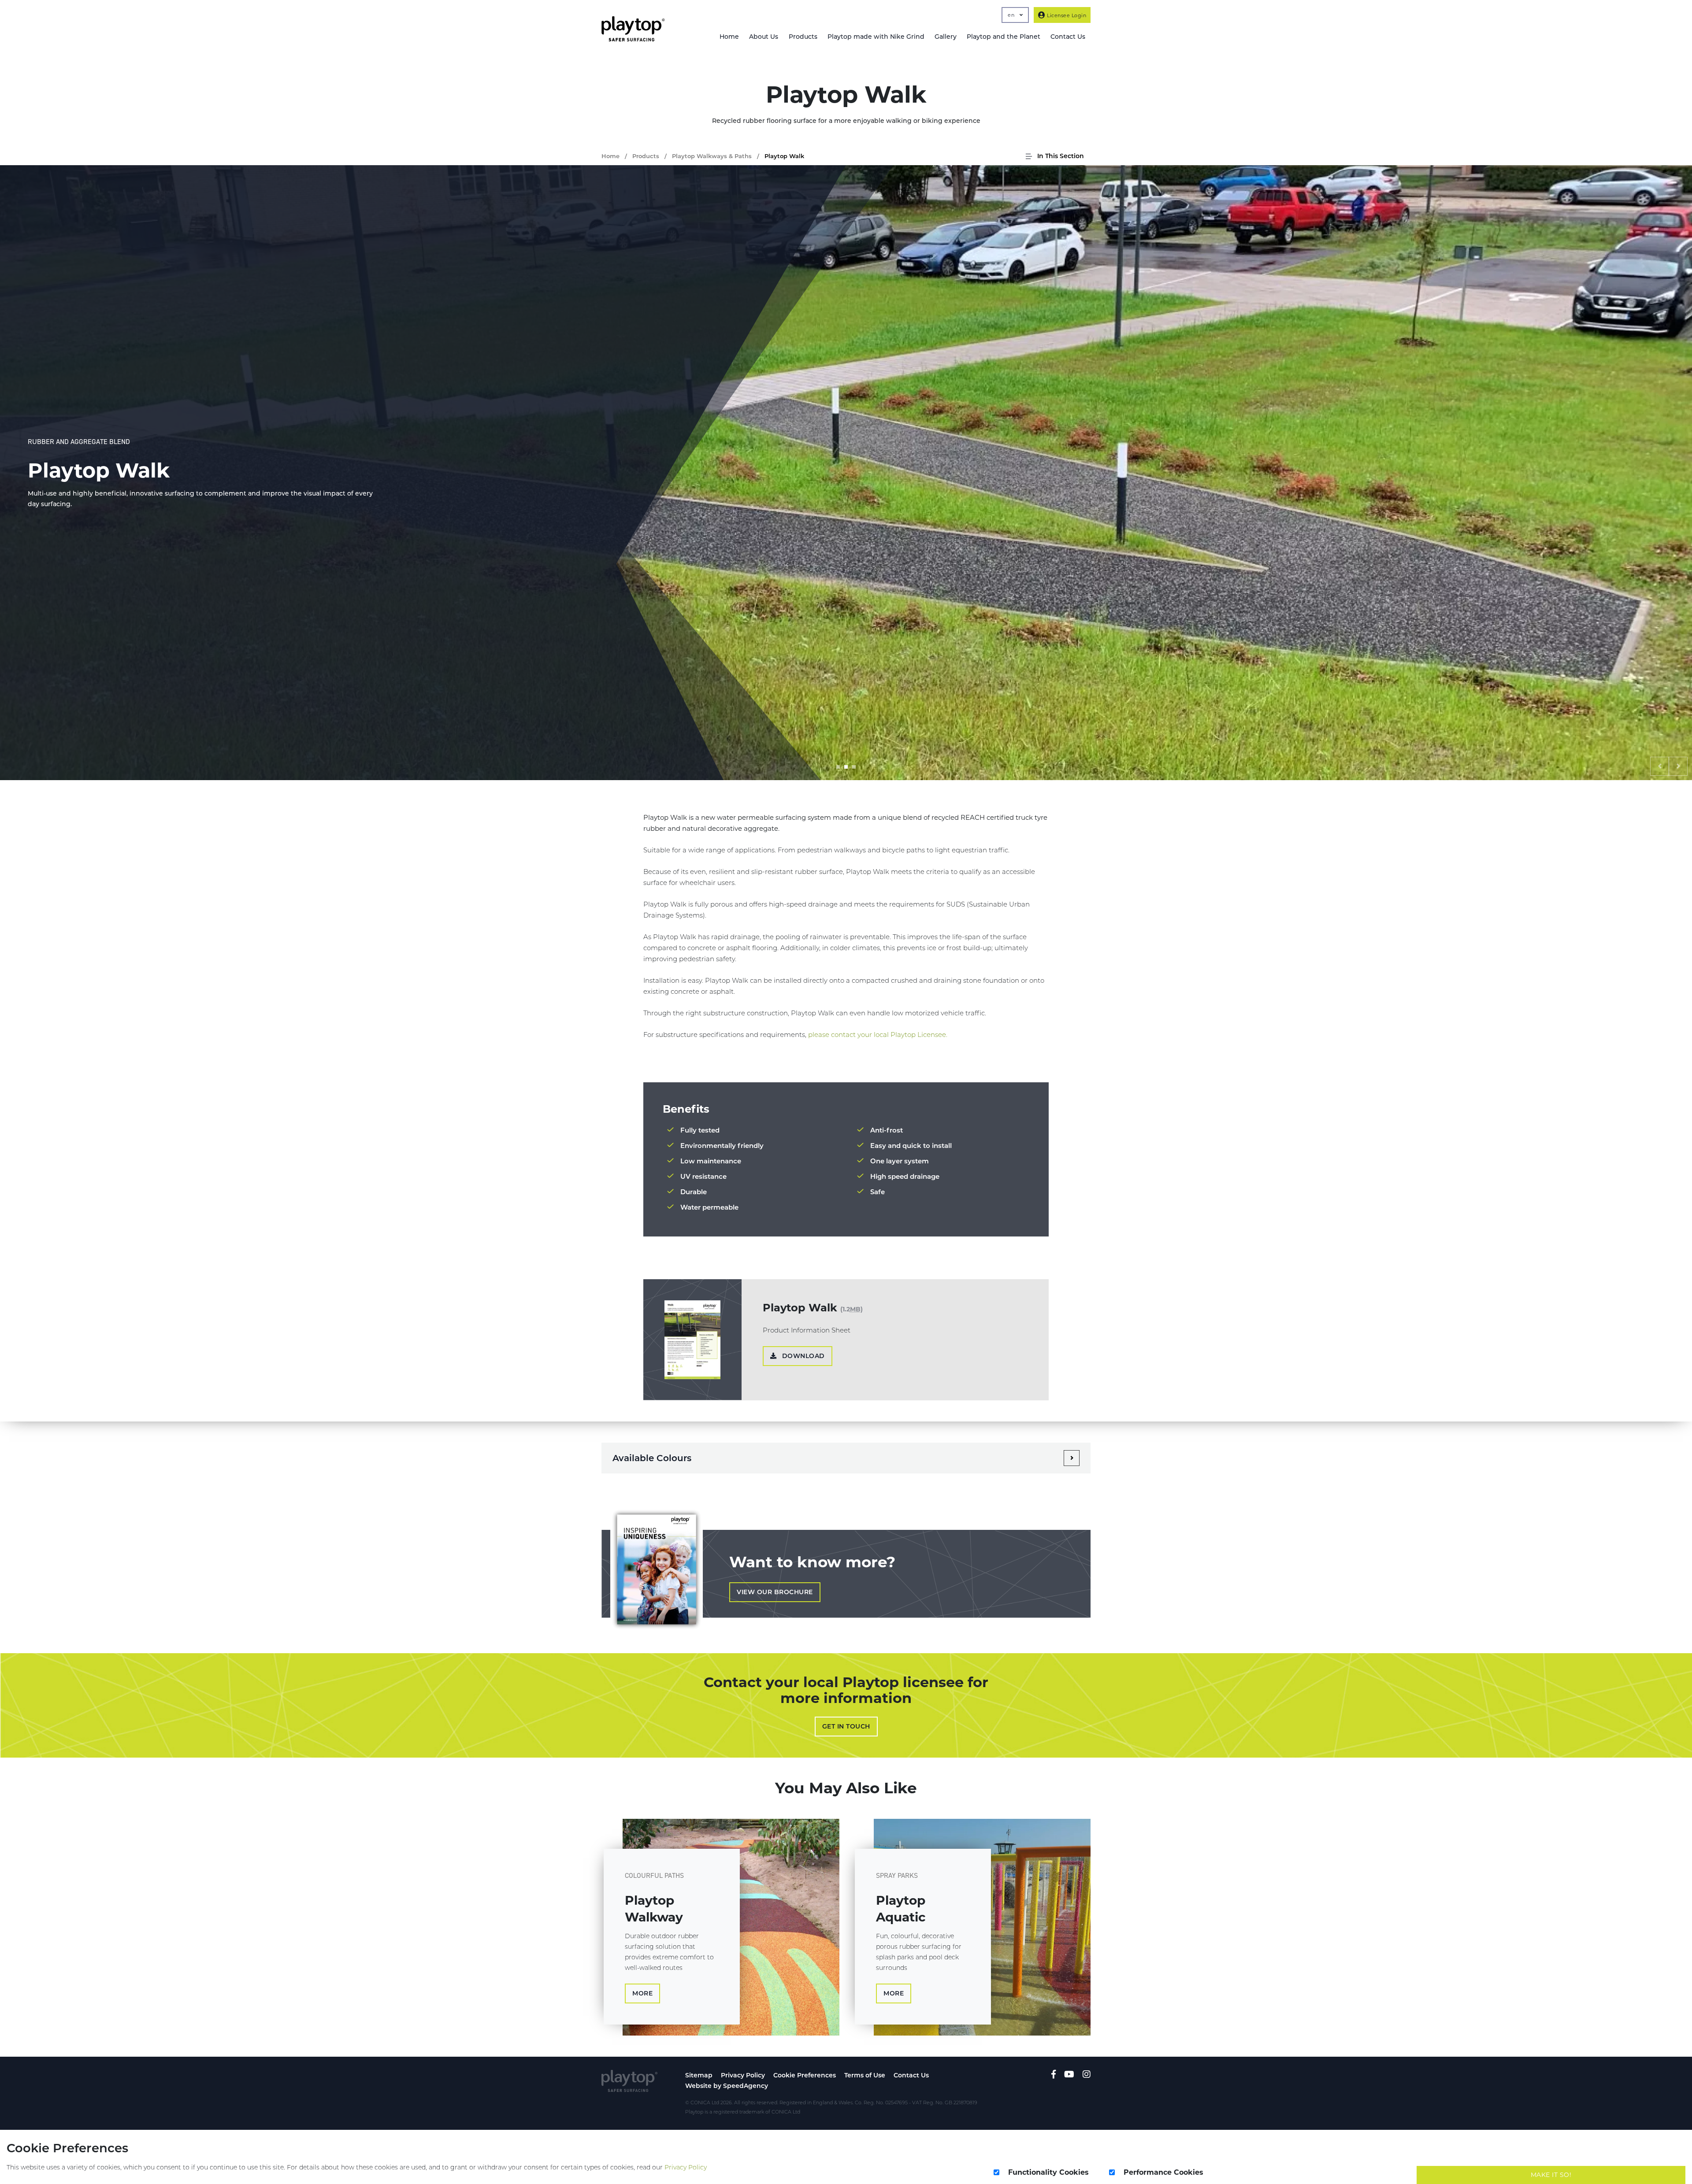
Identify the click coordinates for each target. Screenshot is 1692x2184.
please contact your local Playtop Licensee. (878, 1035)
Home (729, 37)
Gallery (946, 37)
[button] (1660, 766)
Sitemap (699, 2075)
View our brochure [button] (775, 1592)
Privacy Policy (743, 2075)
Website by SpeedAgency (727, 2086)
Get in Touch (846, 1726)
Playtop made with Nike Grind (876, 37)
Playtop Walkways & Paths (712, 156)
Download (802, 1356)
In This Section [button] (1060, 156)
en (1012, 15)
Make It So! (1551, 2175)
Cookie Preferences (805, 2075)
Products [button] (803, 37)
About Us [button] (764, 37)
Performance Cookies (1163, 2172)
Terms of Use (865, 2075)
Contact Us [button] (1068, 37)
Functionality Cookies (1048, 2172)
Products (646, 156)
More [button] (642, 1993)
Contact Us (911, 2075)
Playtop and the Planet (1004, 37)
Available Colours (652, 1458)
